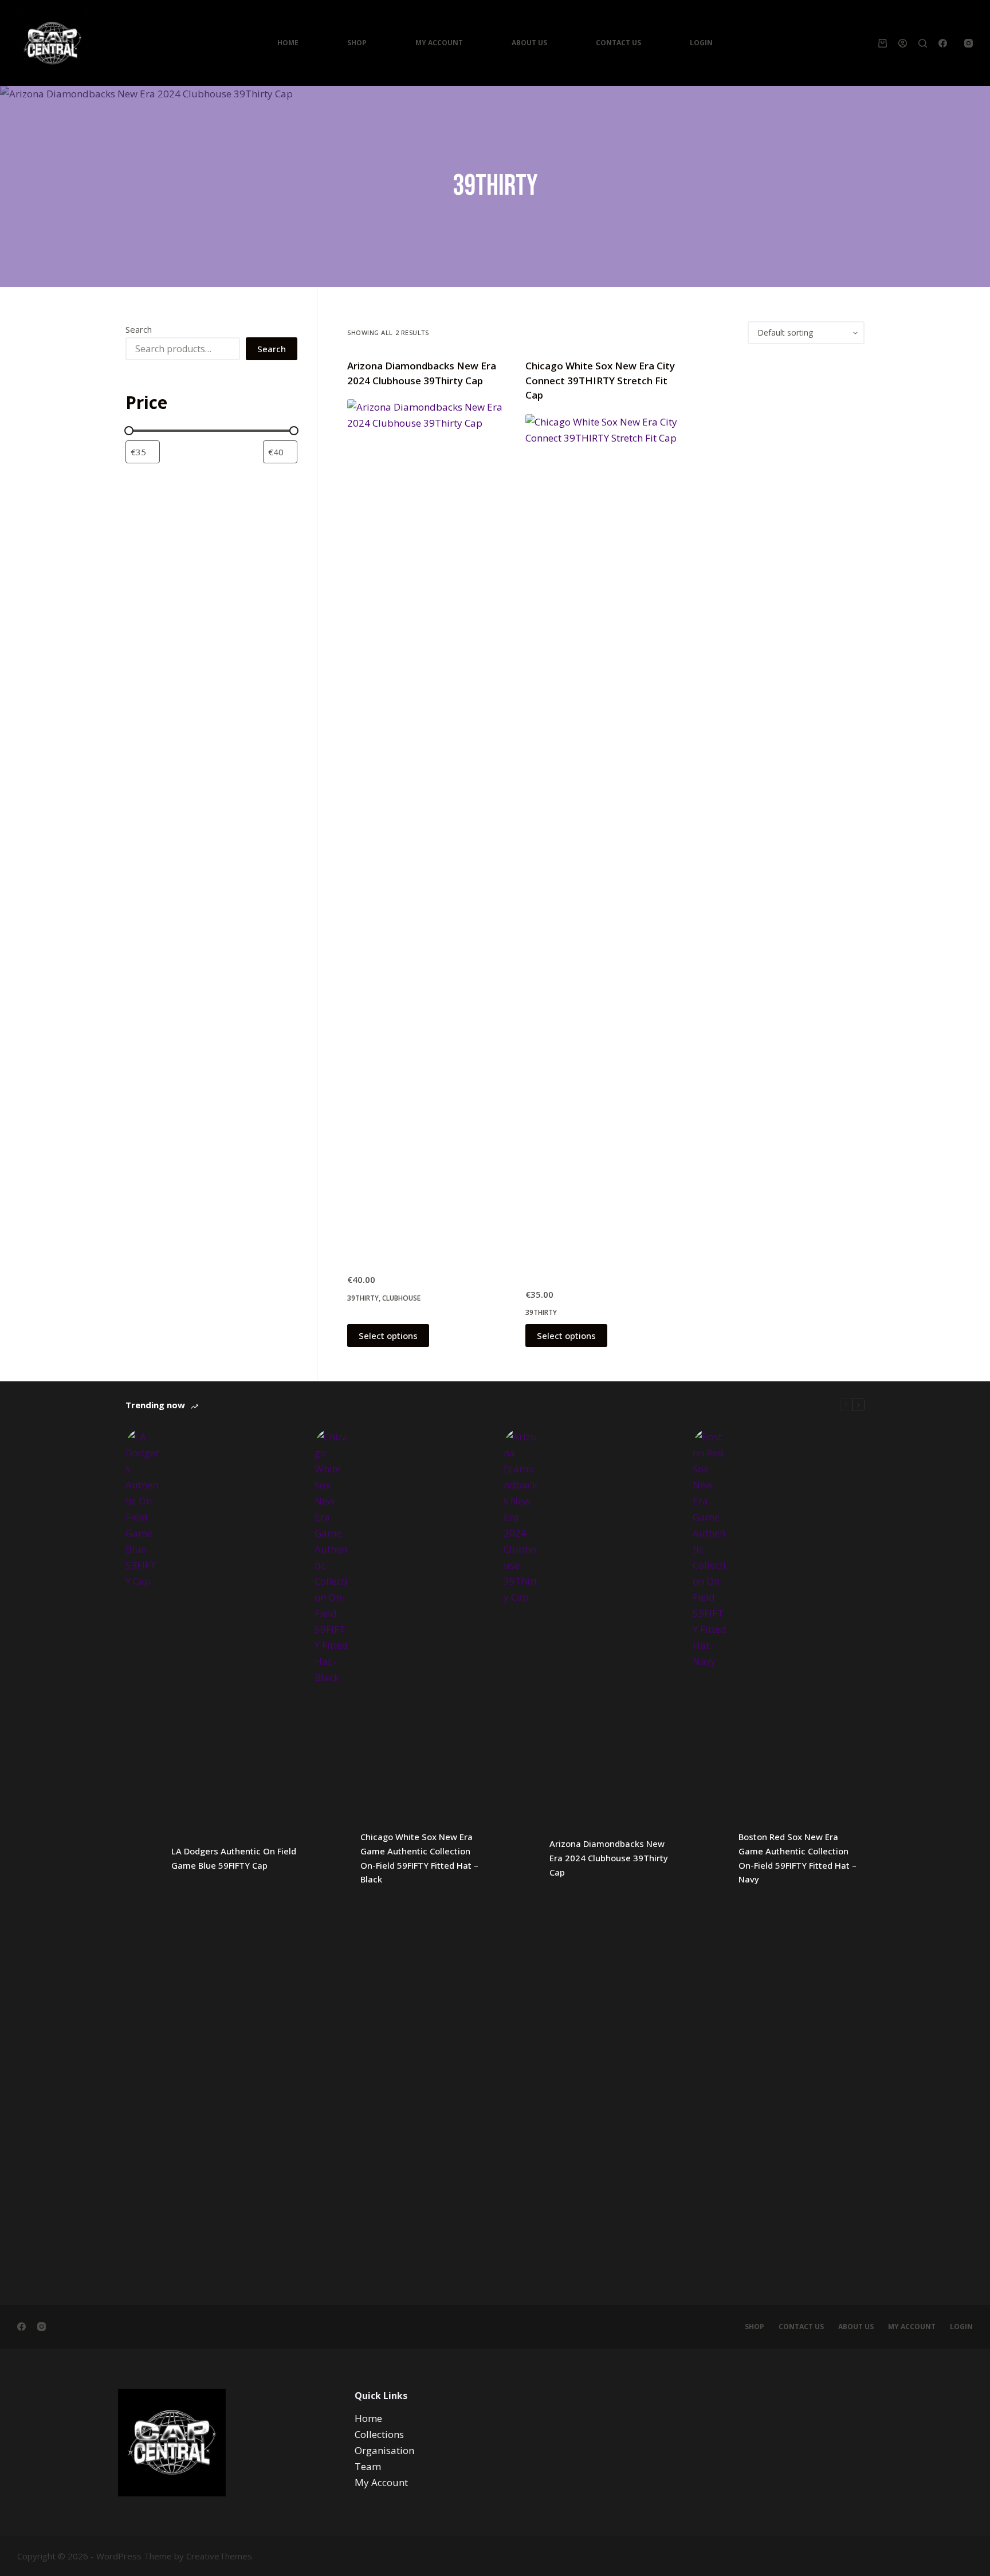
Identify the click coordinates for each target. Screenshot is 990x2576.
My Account (439, 43)
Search (139, 329)
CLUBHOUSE (401, 1298)
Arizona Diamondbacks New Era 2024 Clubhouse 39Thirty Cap (609, 1858)
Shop (357, 43)
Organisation (384, 2450)
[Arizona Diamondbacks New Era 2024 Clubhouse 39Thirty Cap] (428, 829)
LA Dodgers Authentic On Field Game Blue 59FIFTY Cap (234, 1858)
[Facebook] (943, 43)
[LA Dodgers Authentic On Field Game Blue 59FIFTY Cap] (143, 1858)
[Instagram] (969, 43)
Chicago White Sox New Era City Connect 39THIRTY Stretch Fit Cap (600, 380)
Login (701, 43)
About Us (529, 43)
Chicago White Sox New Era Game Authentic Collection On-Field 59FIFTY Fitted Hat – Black (419, 1858)
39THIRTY (363, 1298)
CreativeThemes (219, 2556)
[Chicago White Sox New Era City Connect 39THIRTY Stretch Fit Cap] (606, 844)
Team (368, 2466)
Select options (388, 1336)
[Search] (923, 43)
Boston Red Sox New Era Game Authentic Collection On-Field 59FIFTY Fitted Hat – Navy (797, 1858)
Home (288, 43)
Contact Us (618, 43)
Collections (379, 2434)
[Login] (903, 43)
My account (912, 2327)
